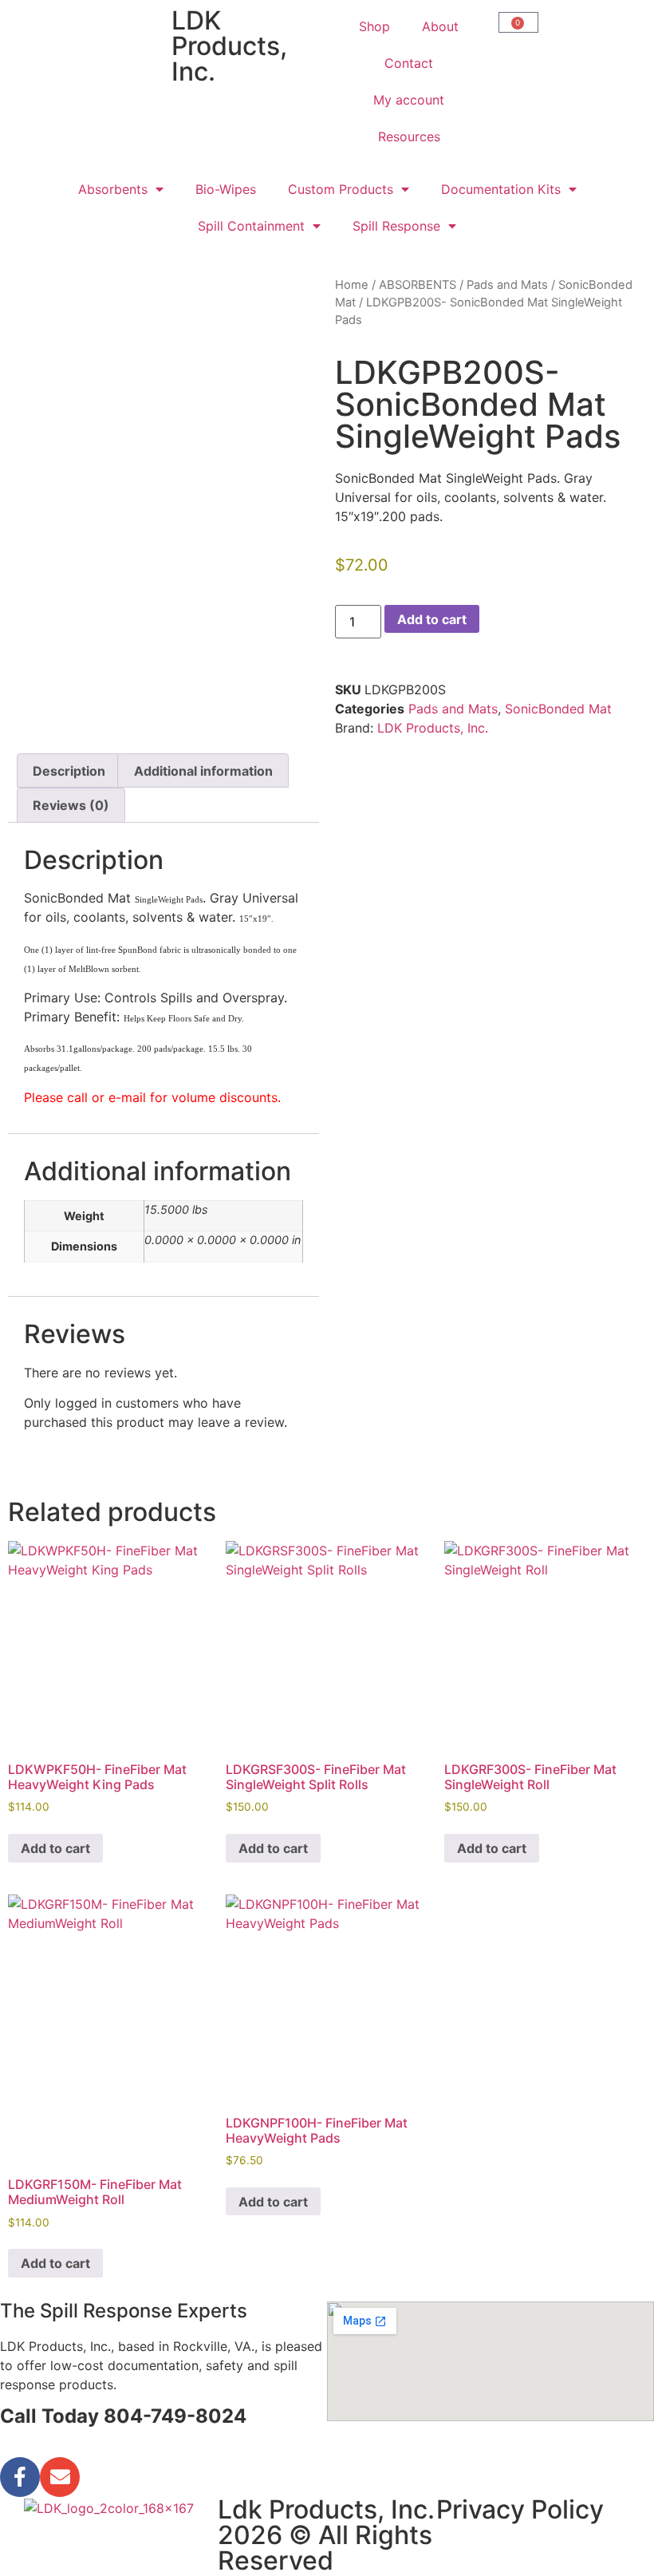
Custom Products (341, 189)
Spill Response (396, 226)
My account (409, 100)
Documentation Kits (501, 189)
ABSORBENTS (418, 285)
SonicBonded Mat (558, 709)
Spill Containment (251, 226)
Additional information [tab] (203, 771)
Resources (409, 136)
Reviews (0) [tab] (71, 805)
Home (352, 285)
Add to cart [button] (55, 1848)
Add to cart (432, 619)
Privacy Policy (520, 2509)
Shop (374, 26)
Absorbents (113, 189)
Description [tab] (69, 771)
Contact (409, 63)
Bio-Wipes (226, 189)
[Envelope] (60, 2477)
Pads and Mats (507, 285)
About (440, 26)
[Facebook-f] (20, 2477)
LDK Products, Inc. (433, 728)
